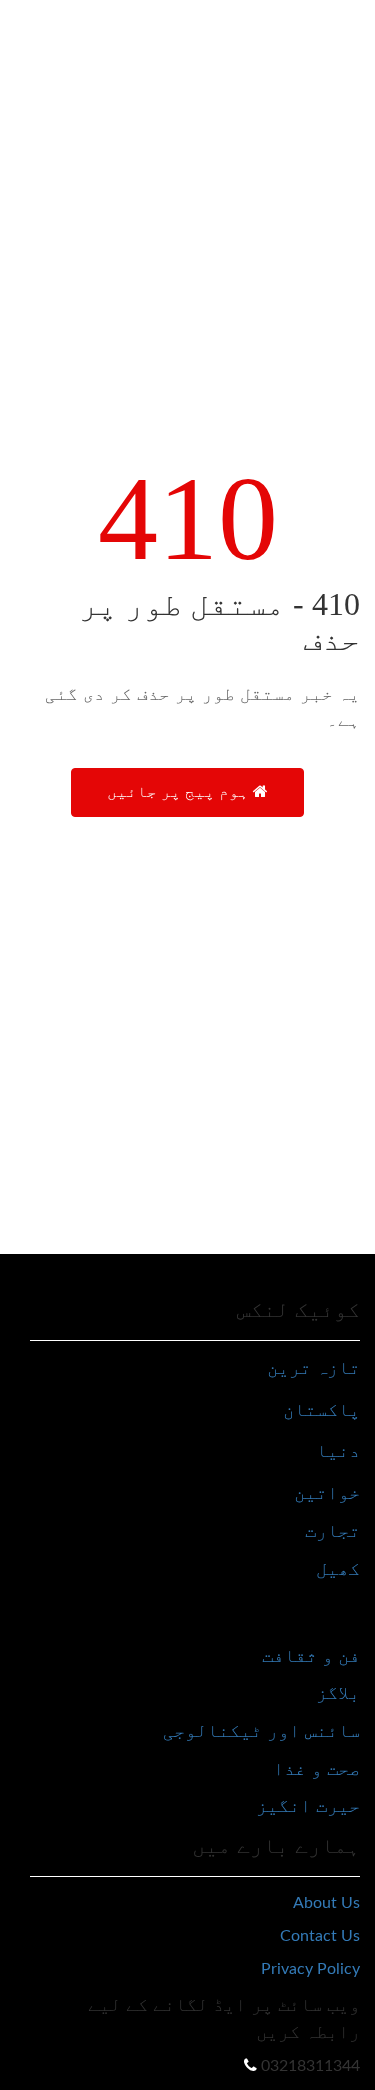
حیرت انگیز (308, 1805)
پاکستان (321, 1409)
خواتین (327, 1492)
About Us (326, 1903)
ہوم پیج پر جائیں (180, 791)
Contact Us (320, 1936)
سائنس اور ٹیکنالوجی (261, 1730)
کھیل (338, 1568)
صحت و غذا (316, 1768)
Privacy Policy (310, 1969)
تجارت (332, 1530)
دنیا (338, 1450)
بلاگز (338, 1692)
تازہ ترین (313, 1367)
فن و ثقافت (311, 1655)
